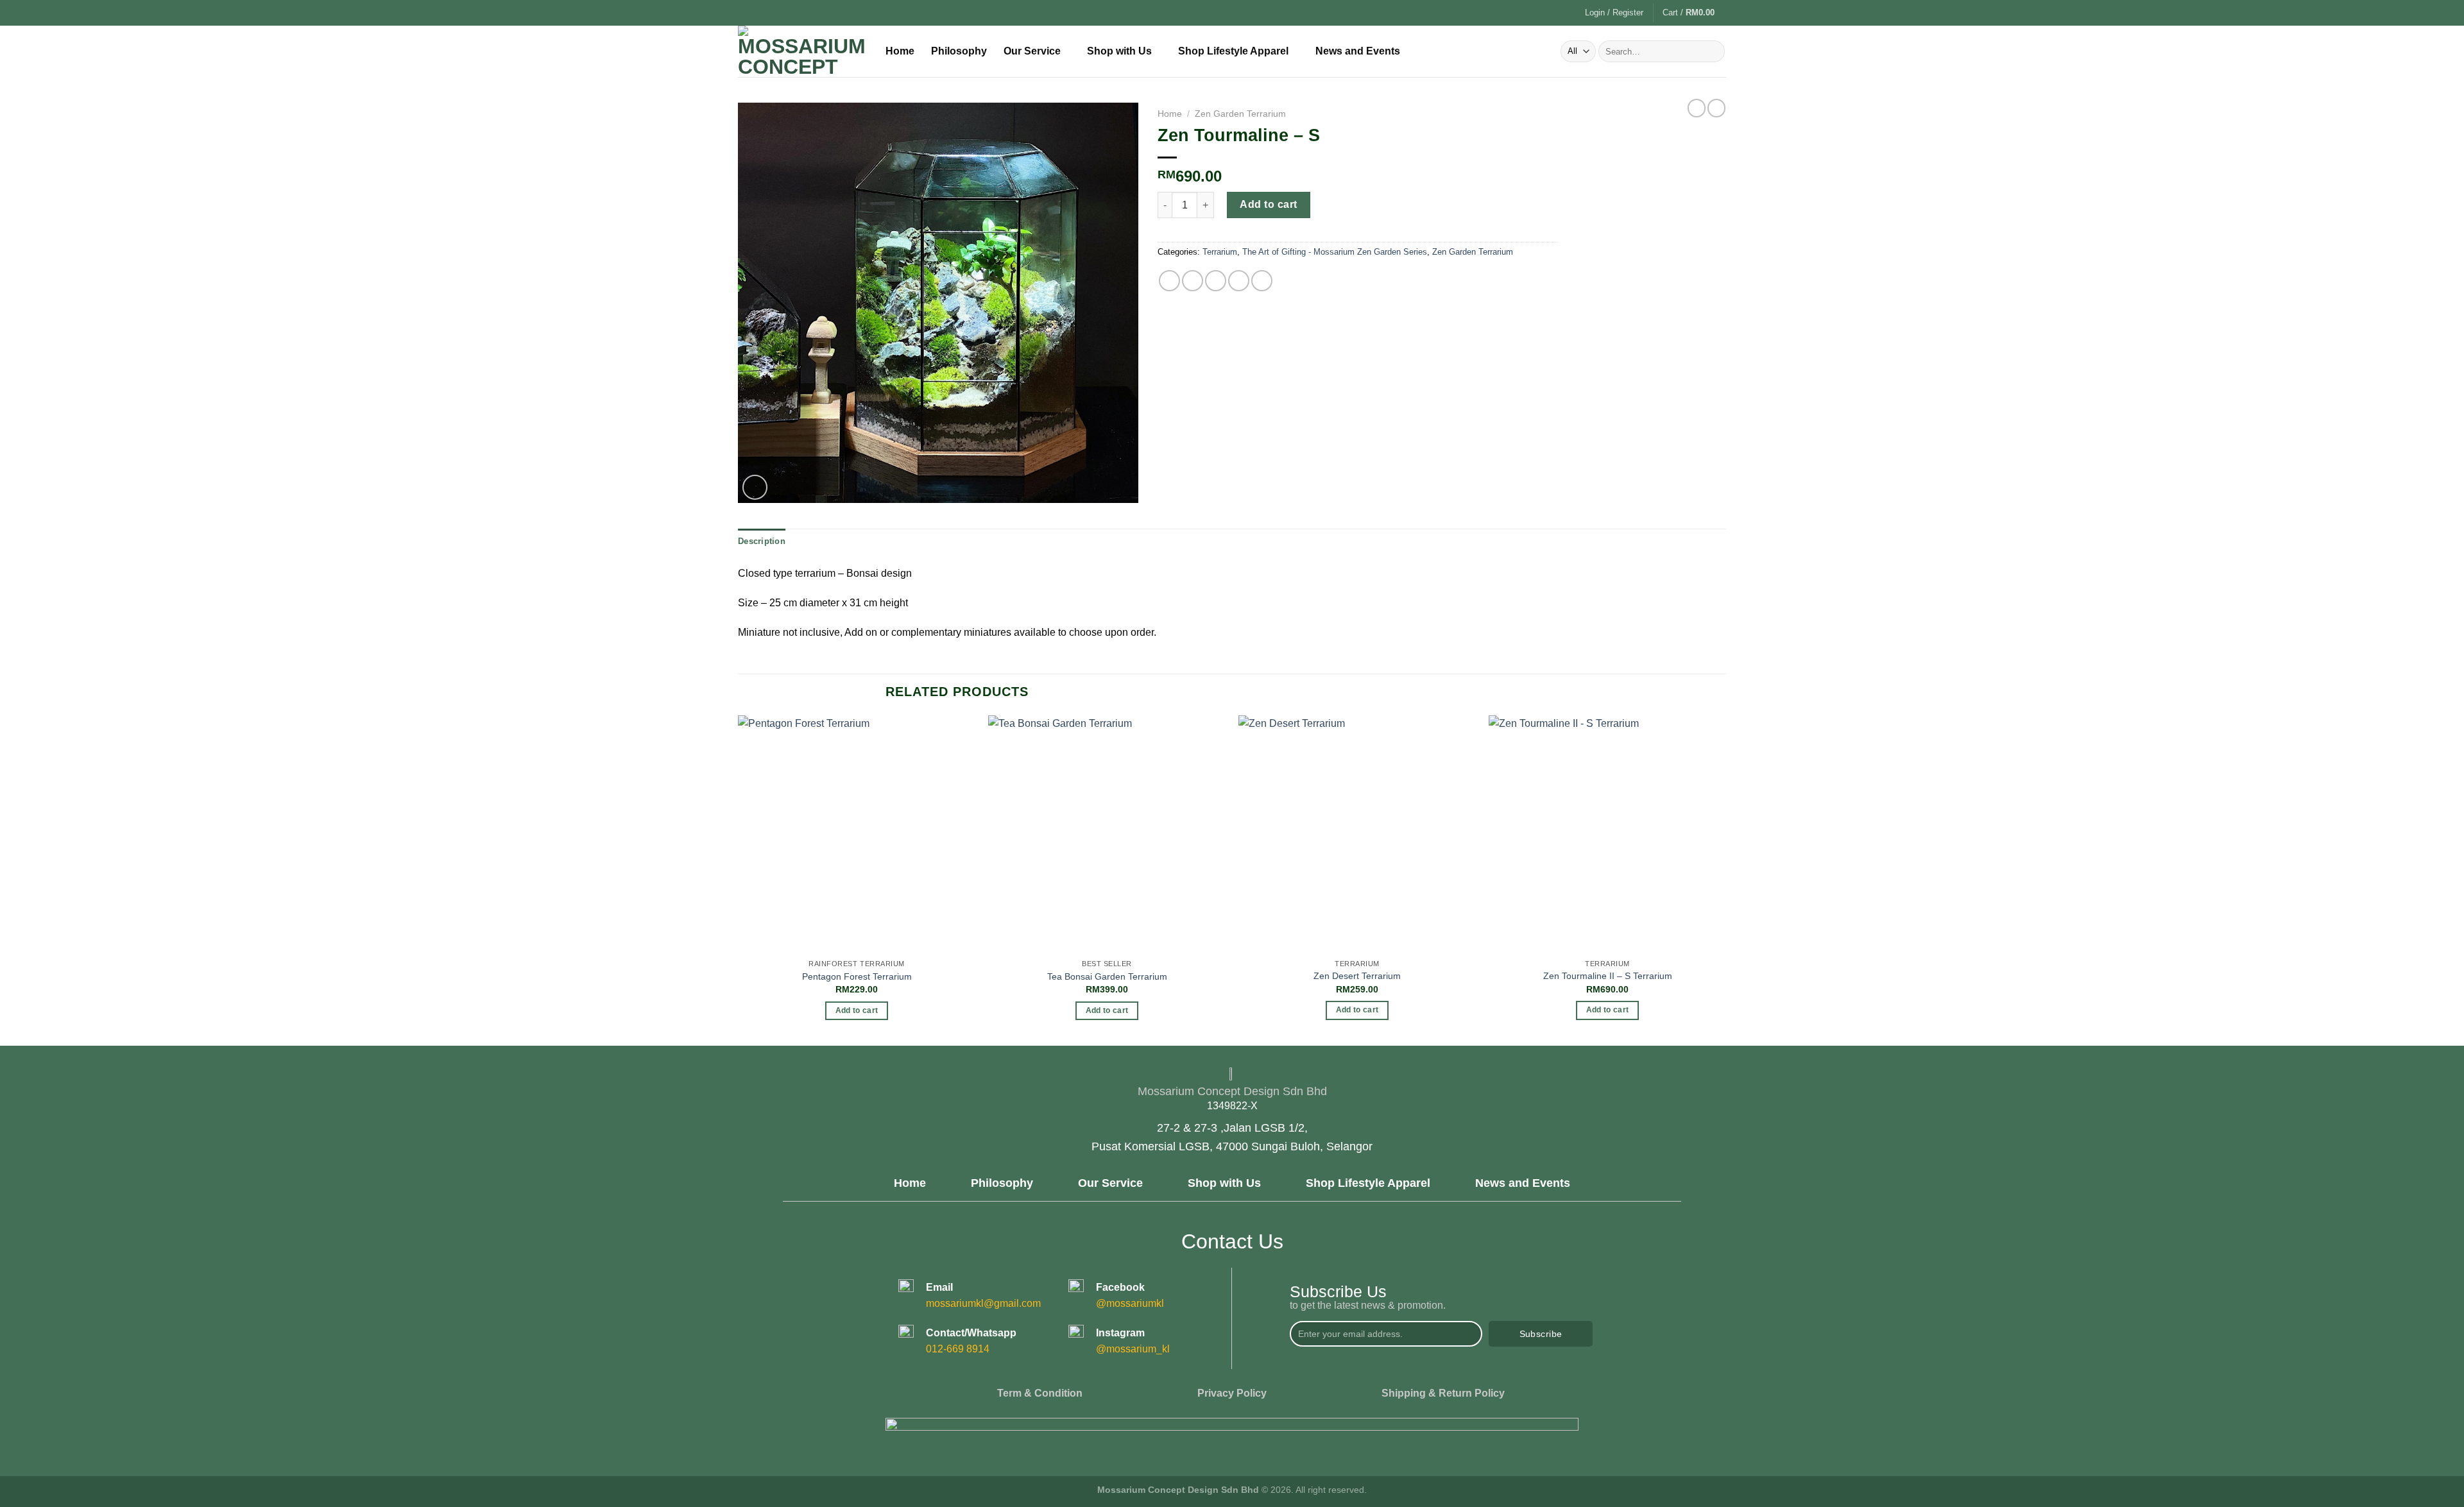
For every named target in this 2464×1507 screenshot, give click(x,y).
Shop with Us (1119, 51)
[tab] (762, 541)
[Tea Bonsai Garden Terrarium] (1107, 834)
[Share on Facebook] (1169, 281)
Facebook (1120, 1287)
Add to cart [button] (857, 1010)
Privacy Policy (1232, 1393)
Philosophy (959, 51)
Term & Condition (1040, 1393)
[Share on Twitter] (1193, 281)
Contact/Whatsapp (971, 1333)
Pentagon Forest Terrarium (857, 976)
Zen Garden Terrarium (1240, 114)
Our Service (1032, 51)
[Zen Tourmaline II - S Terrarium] (1607, 834)
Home (900, 51)
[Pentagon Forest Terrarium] (857, 834)
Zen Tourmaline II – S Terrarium (1608, 976)
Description (762, 541)
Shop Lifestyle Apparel (1233, 51)
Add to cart (1268, 204)
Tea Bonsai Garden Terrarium (1107, 976)
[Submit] (1713, 51)
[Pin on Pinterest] (1239, 281)
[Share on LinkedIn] (1262, 281)
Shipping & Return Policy (1443, 1393)
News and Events (1358, 51)
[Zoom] (755, 487)
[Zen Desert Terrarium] (1357, 834)
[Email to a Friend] (1216, 281)
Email (939, 1287)
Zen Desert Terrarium (1357, 976)
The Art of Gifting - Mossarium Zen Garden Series (1335, 252)
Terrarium (1220, 252)
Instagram (1120, 1333)
